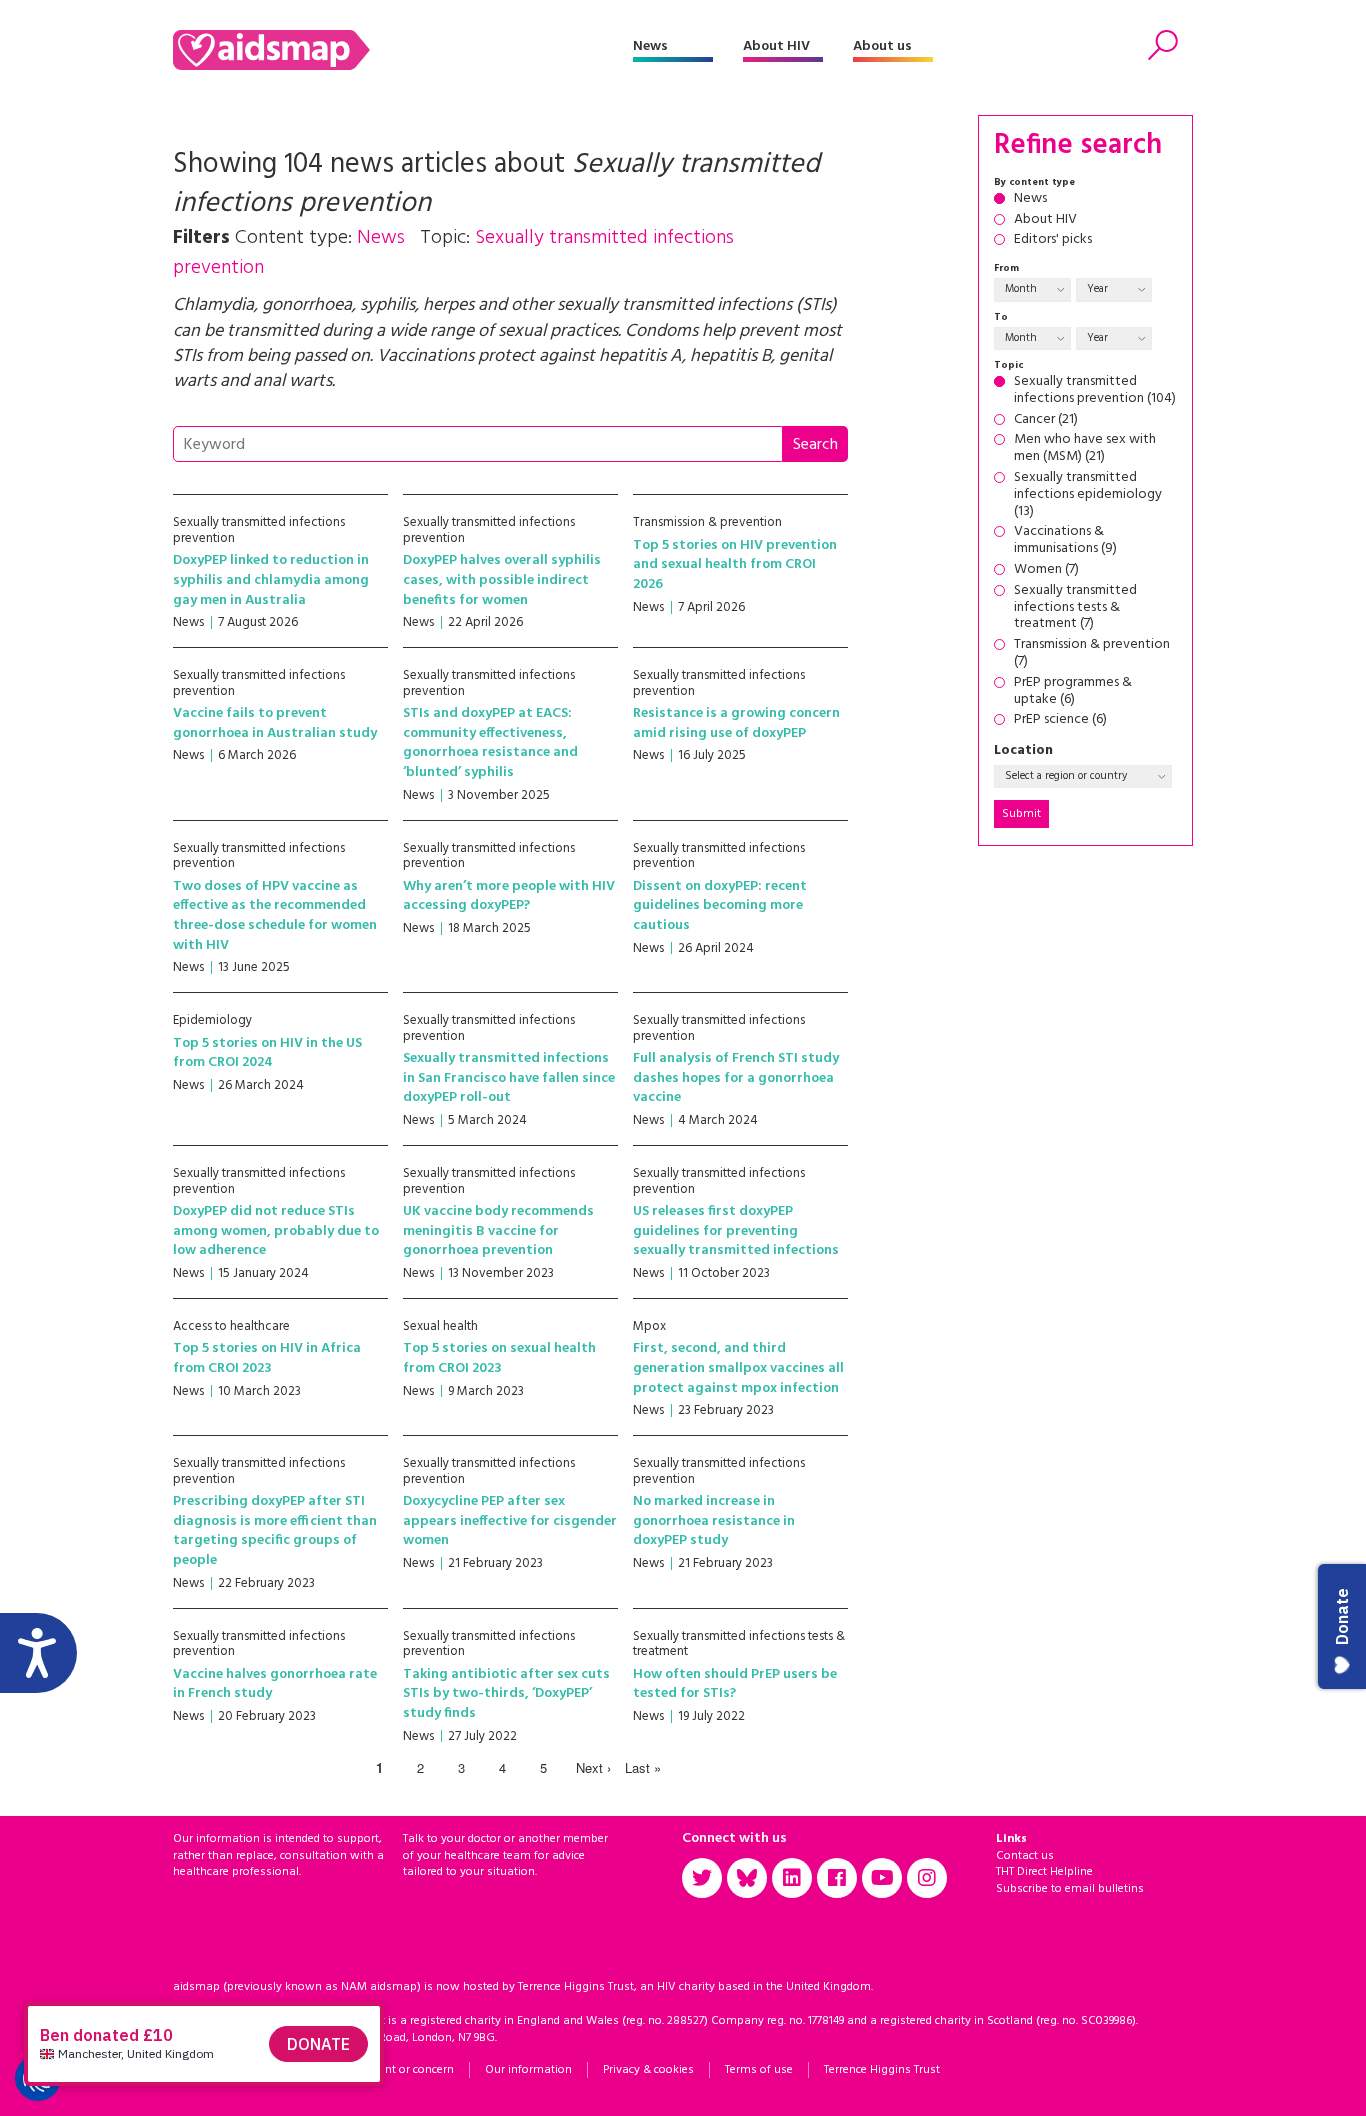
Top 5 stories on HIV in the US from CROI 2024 (267, 1053)
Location (1023, 751)
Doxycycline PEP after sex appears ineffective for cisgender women (510, 1521)
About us (882, 46)
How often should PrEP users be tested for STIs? (735, 1684)
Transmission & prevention (707, 522)
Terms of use (759, 2070)
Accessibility (205, 2070)
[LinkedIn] (792, 1878)
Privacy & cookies (648, 2070)
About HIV (776, 46)
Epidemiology (212, 1020)
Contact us (1025, 1856)
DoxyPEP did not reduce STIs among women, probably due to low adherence (276, 1231)
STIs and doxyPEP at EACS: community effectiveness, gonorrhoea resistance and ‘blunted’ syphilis (490, 743)
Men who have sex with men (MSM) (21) (1085, 449)
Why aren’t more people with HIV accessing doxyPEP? (509, 896)
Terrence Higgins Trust (882, 2070)
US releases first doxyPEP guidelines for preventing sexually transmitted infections (736, 1231)
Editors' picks (1053, 240)
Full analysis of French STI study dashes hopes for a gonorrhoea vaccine (736, 1078)
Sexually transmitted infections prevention (259, 530)
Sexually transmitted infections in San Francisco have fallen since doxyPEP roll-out (509, 1078)
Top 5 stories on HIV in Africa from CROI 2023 (267, 1358)
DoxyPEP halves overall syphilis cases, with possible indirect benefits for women (502, 580)
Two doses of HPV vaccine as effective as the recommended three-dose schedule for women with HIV (275, 916)
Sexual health (440, 1326)
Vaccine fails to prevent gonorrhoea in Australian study (275, 723)
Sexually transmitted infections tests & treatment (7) (1075, 608)
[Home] (403, 50)
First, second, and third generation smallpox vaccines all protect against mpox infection (738, 1368)
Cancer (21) (1046, 420)
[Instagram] (927, 1878)
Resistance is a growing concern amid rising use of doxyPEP (736, 723)
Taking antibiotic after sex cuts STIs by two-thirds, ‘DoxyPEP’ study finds (506, 1694)
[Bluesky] (747, 1878)
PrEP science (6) (1060, 720)
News (650, 46)
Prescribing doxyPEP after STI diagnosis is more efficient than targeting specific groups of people (275, 1531)
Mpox (649, 1326)
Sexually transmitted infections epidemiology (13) (1088, 495)
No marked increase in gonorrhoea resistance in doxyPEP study (714, 1521)
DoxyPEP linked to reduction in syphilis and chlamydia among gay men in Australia (271, 580)
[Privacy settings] (38, 2078)
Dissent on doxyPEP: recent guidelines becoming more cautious (720, 906)
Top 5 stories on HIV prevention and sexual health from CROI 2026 (735, 565)
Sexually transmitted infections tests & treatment (739, 1644)
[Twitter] (702, 1878)
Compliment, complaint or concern (361, 2070)
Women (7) (1046, 570)
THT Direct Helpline (1044, 1872)
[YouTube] (882, 1878)
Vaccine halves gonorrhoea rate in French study (275, 1684)
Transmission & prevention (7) (1092, 654)
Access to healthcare (231, 1326)
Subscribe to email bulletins (1070, 1889)
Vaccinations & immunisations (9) (1065, 541)
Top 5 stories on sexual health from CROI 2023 (499, 1358)
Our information (528, 2070)
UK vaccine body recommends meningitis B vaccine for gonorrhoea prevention (498, 1231)
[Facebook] (837, 1878)
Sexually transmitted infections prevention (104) (1095, 391)
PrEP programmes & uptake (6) (1073, 692)
